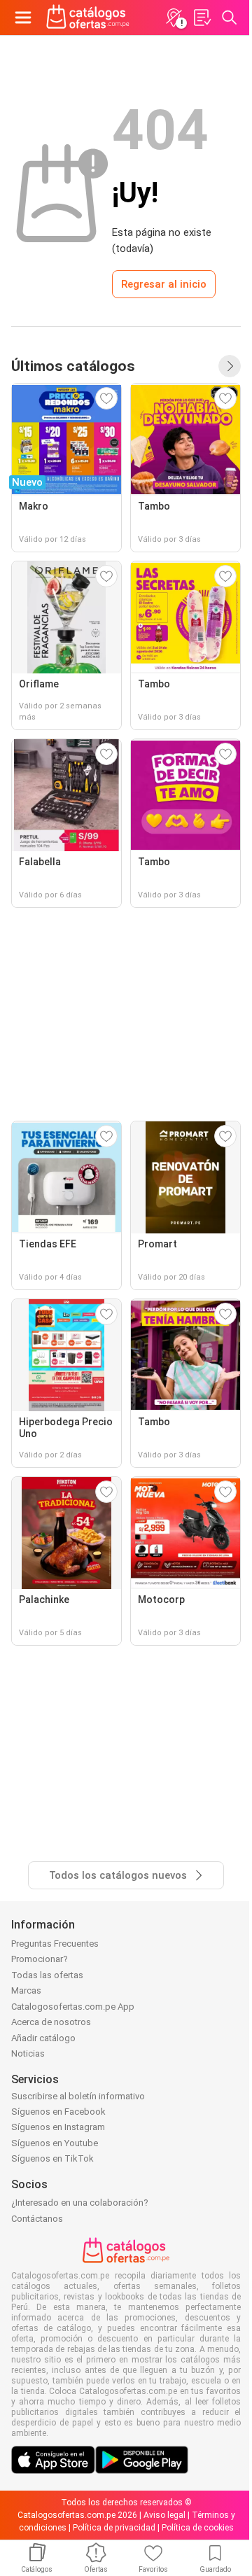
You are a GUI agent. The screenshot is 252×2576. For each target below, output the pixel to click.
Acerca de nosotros (51, 2022)
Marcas (26, 1990)
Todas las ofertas (47, 1975)
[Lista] (202, 17)
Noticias (28, 2053)
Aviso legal (164, 2515)
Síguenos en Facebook (58, 2112)
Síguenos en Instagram (58, 2127)
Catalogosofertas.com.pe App (73, 2007)
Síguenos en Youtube (55, 2143)
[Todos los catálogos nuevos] (230, 366)
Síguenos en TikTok (52, 2158)
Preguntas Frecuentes (55, 1944)
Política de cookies (198, 2528)
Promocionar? (40, 1959)
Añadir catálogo (43, 2038)
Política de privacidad (114, 2528)
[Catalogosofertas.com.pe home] (88, 17)
